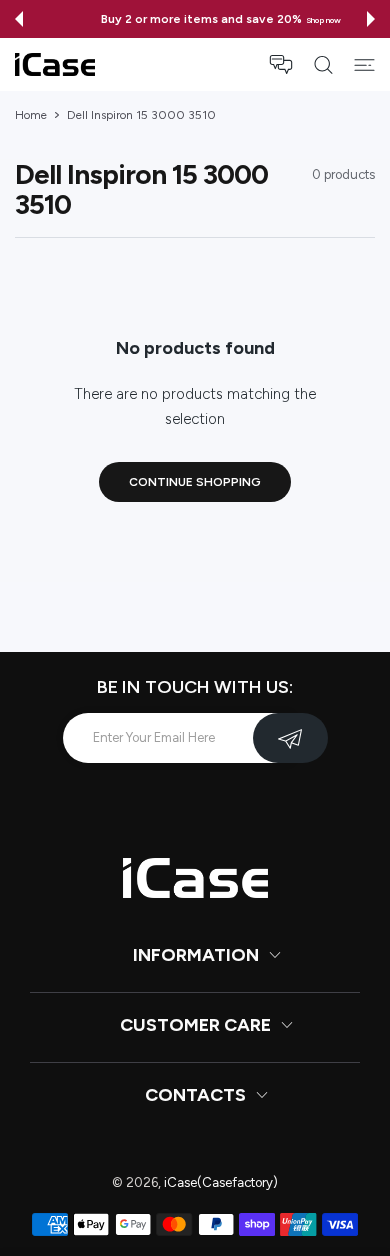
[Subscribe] (290, 738)
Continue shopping (195, 482)
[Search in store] (323, 65)
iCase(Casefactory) (221, 1182)
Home (31, 115)
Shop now (298, 20)
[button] (19, 19)
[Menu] (364, 65)
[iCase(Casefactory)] (55, 64)
